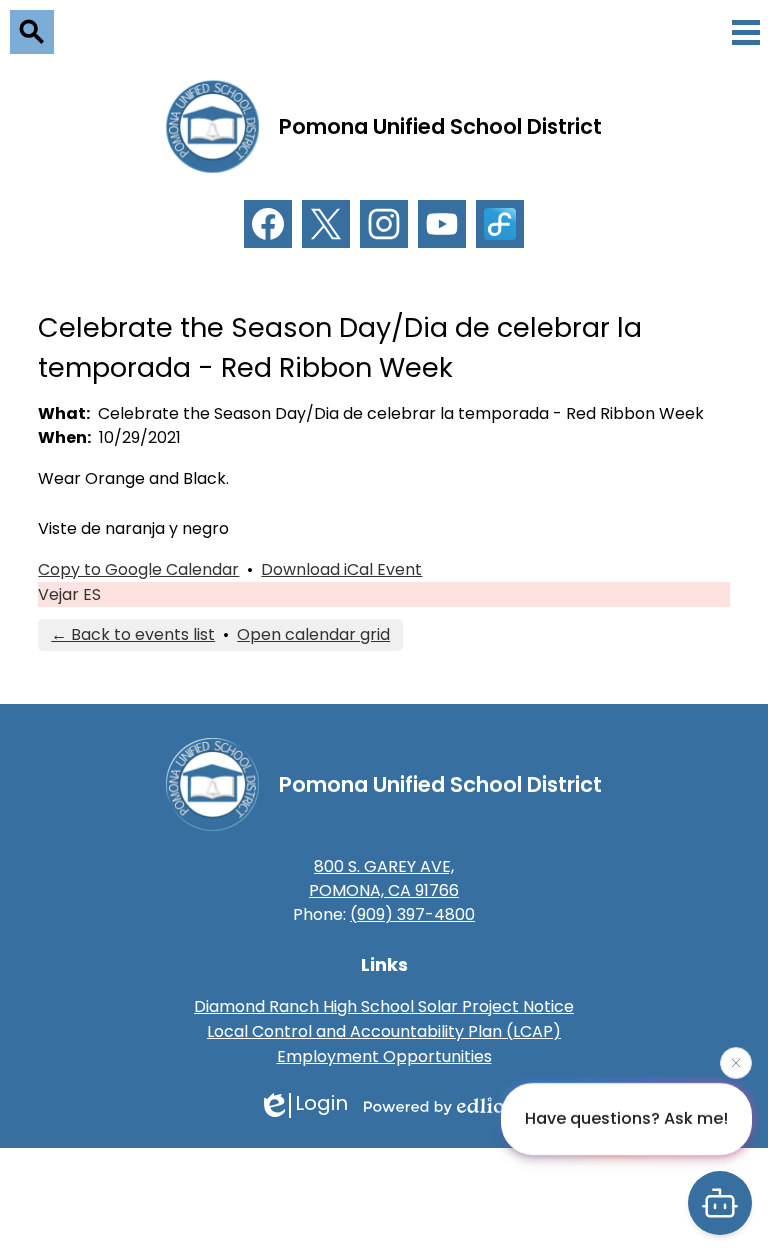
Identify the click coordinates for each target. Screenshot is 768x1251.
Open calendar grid (313, 634)
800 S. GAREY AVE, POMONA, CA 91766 (384, 878)
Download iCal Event (341, 569)
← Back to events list (133, 634)
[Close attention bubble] (736, 1063)
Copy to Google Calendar (138, 569)
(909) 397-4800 (412, 914)
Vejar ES (69, 594)
